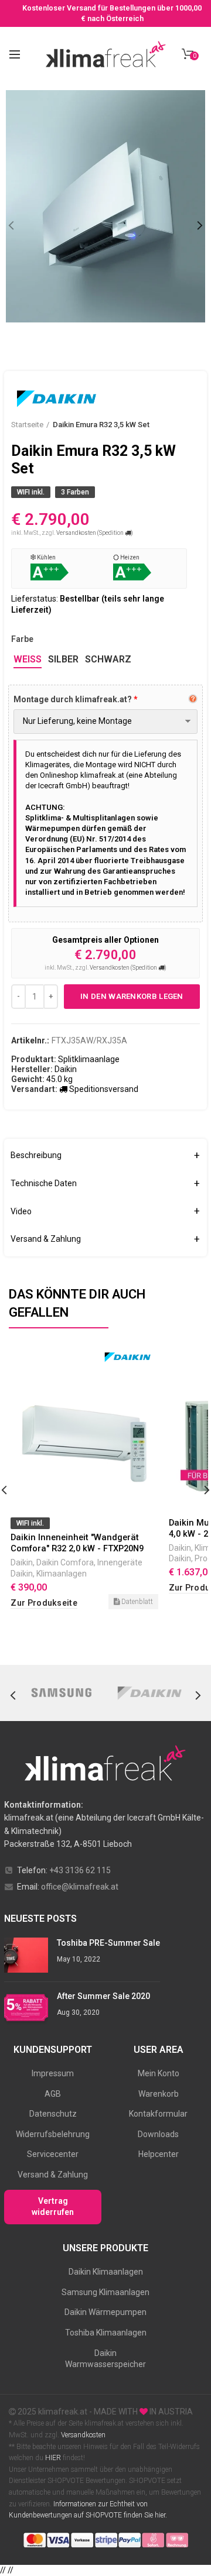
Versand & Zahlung (53, 2175)
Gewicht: (28, 1079)
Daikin (22, 1562)
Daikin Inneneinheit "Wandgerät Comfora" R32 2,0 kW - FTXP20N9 (77, 1543)
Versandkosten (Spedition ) (95, 533)
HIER (53, 2458)
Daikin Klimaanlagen (106, 2272)
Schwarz (108, 659)
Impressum (53, 2073)
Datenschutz (53, 2114)
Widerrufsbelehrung (53, 2134)
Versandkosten (82, 2435)
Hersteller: (32, 1069)
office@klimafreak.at (80, 1887)
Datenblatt (136, 1602)
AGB (53, 2094)
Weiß (28, 659)
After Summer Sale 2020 (103, 1996)
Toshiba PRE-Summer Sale (108, 1943)
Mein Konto (159, 2073)
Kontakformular (158, 2114)
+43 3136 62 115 (80, 1870)
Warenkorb (159, 2094)
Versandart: (34, 1089)
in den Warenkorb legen (132, 996)
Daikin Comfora (65, 1562)
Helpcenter (159, 2154)
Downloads (158, 2134)
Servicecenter (53, 2154)
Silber (63, 659)
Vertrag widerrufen (53, 2207)
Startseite (27, 425)
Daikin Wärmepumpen (105, 2312)
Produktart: (34, 1059)
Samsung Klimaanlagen (105, 2292)
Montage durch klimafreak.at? (73, 699)
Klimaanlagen (62, 1574)
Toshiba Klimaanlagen (106, 2333)
